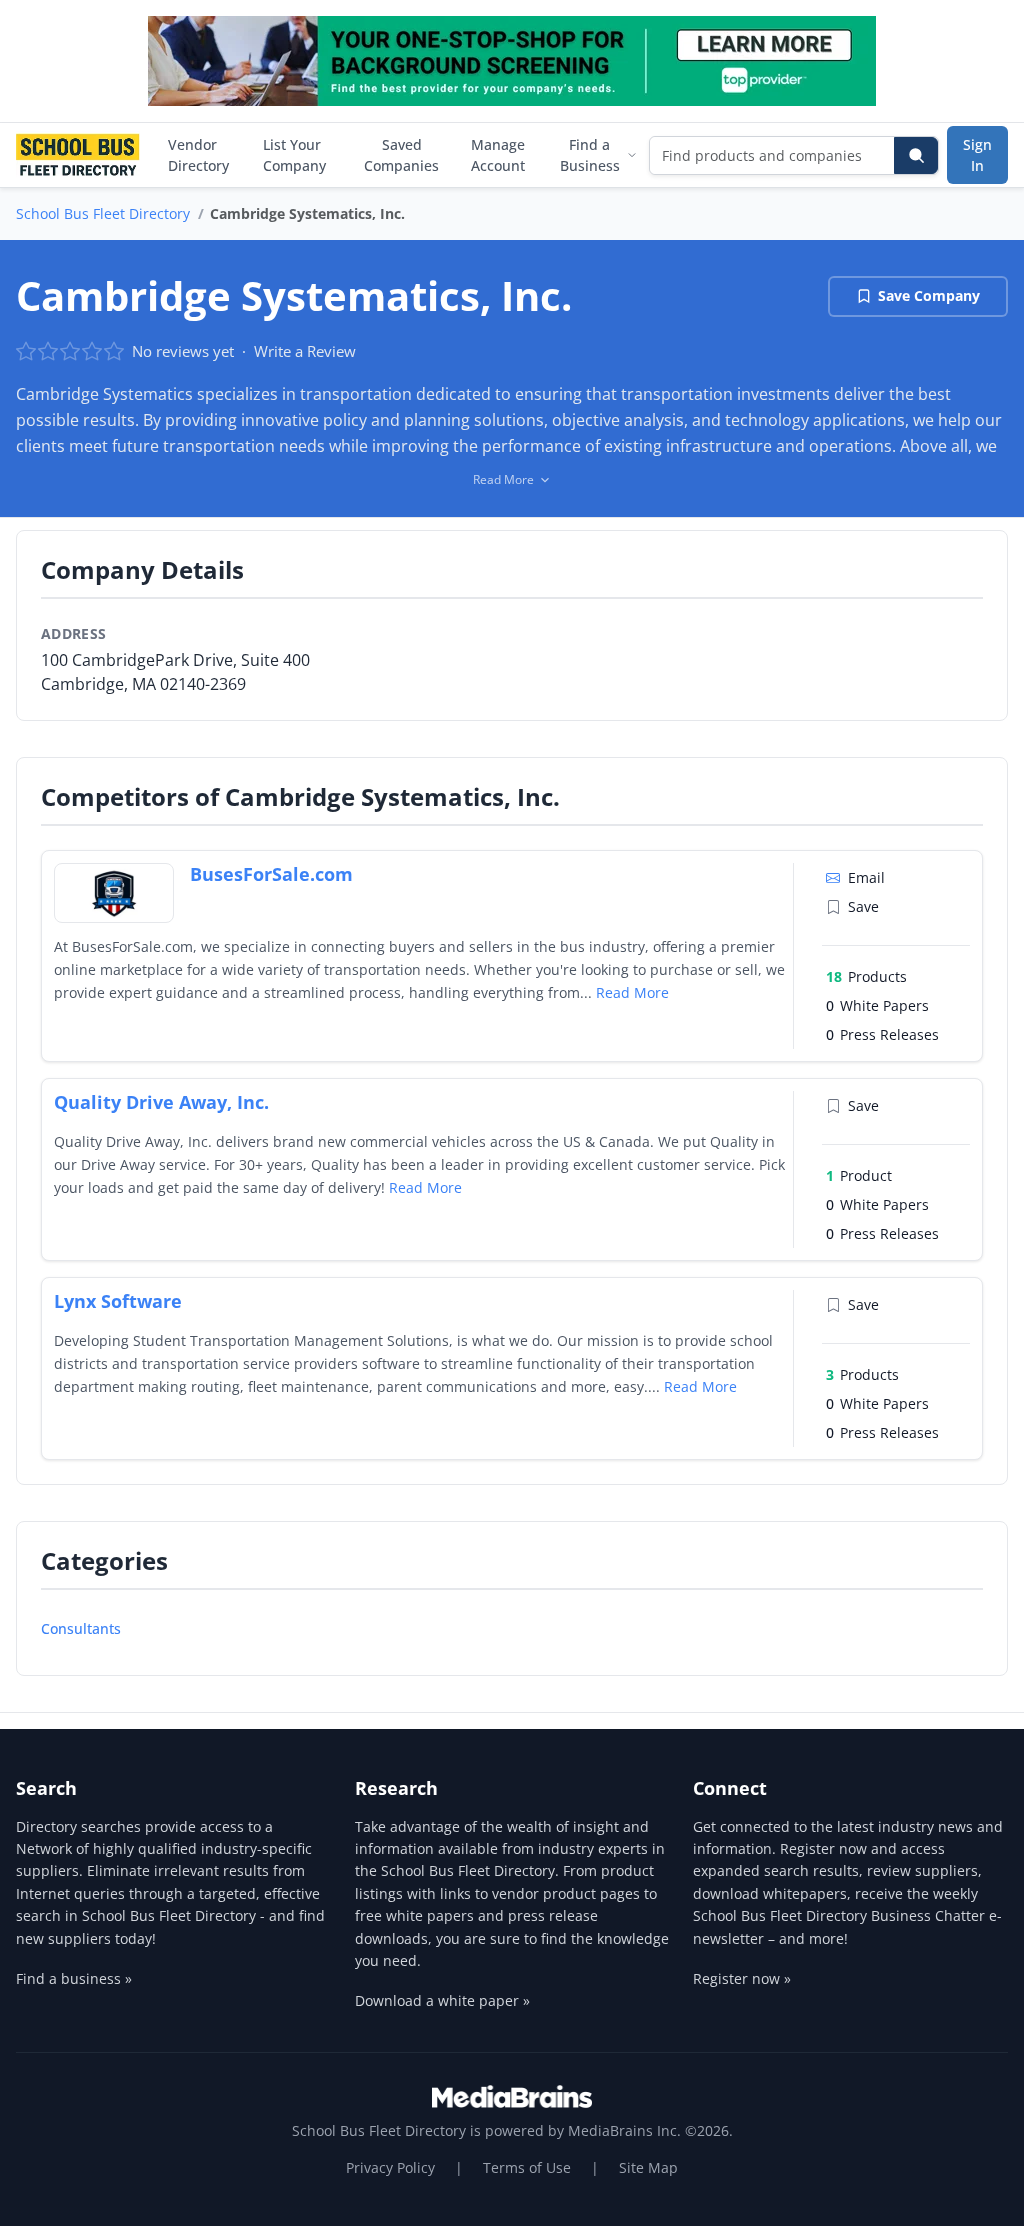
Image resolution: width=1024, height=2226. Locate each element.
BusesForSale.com (271, 874)
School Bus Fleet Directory (103, 213)
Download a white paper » (442, 2000)
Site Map (648, 2167)
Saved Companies (401, 155)
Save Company (929, 295)
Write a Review (305, 351)
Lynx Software (118, 1301)
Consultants (81, 1628)
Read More (632, 992)
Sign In (977, 155)
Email (866, 877)
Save (863, 906)
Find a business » (74, 1978)
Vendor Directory (198, 155)
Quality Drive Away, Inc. (161, 1102)
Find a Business (590, 155)
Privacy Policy (390, 2167)
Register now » (742, 1978)
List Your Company (294, 155)
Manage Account (498, 155)
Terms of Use (527, 2167)
